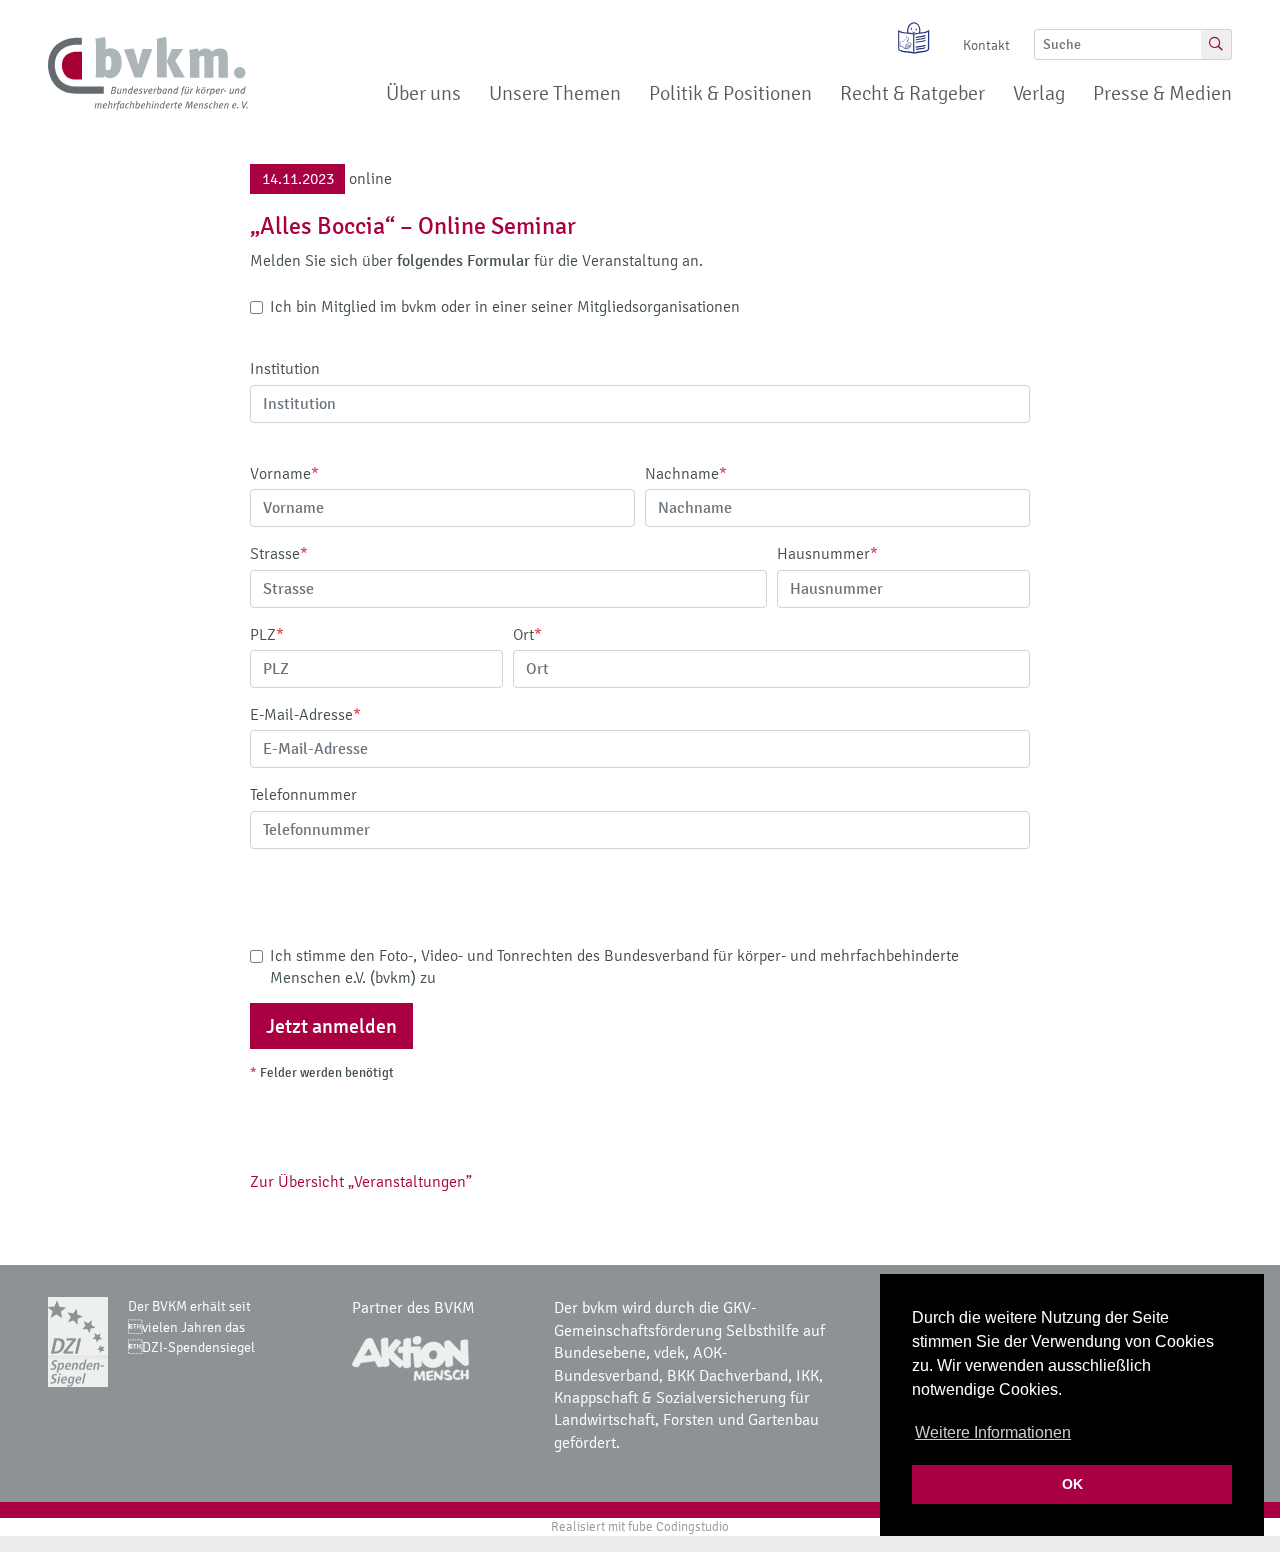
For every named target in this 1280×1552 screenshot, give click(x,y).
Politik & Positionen (730, 93)
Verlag (1039, 93)
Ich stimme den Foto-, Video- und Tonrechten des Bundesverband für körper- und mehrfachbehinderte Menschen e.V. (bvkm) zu (614, 966)
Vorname (284, 473)
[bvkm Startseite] (148, 74)
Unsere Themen (555, 93)
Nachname (686, 473)
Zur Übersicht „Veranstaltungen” (361, 1181)
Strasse (279, 553)
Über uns (423, 93)
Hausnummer (827, 553)
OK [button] (1072, 1484)
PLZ (267, 634)
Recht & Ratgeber (912, 93)
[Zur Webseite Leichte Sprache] (907, 38)
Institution (285, 368)
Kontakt (986, 45)
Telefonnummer (303, 794)
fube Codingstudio (678, 1526)
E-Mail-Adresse (305, 714)
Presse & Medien (1162, 93)
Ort (527, 634)
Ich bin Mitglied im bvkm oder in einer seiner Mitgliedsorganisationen (505, 306)
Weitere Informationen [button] (993, 1432)
